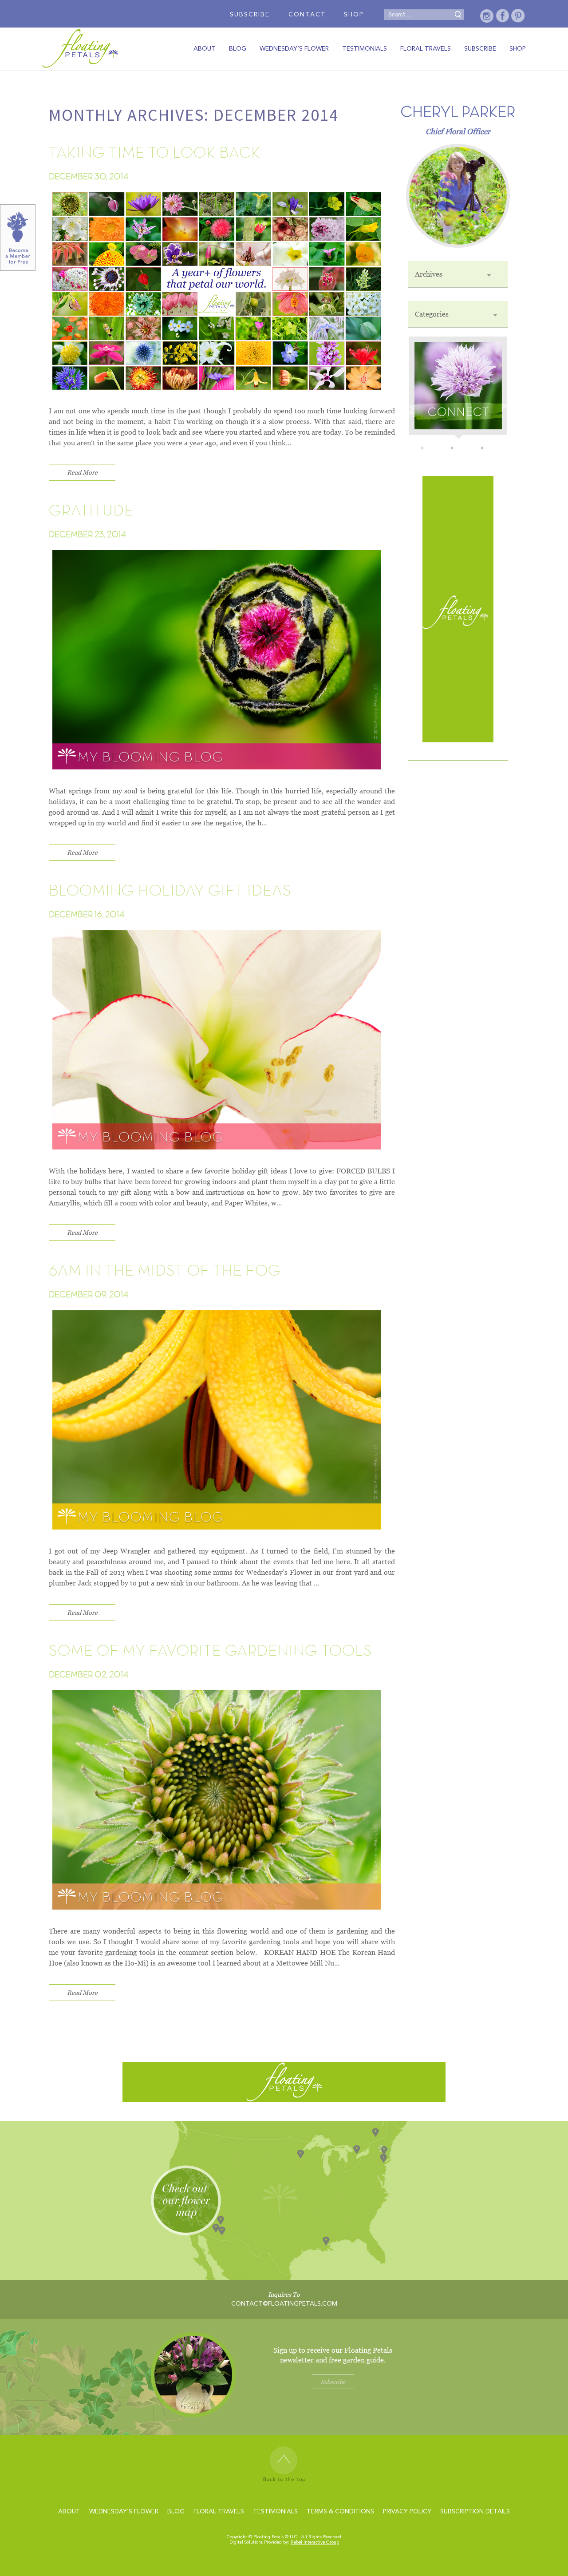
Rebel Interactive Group (315, 2542)
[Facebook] (503, 16)
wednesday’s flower (294, 49)
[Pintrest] (518, 16)
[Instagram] (487, 16)
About (205, 49)
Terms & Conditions (340, 2512)
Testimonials (365, 49)
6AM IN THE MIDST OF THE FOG (165, 1271)
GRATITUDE (91, 511)
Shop (354, 15)
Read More (82, 472)
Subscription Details (475, 2512)
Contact (307, 15)
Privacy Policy (407, 2512)
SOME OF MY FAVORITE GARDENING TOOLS (211, 1651)
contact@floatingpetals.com (284, 2304)
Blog (238, 49)
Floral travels (426, 49)
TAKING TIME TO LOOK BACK (155, 153)
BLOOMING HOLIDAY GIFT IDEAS (170, 891)
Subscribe (250, 15)
